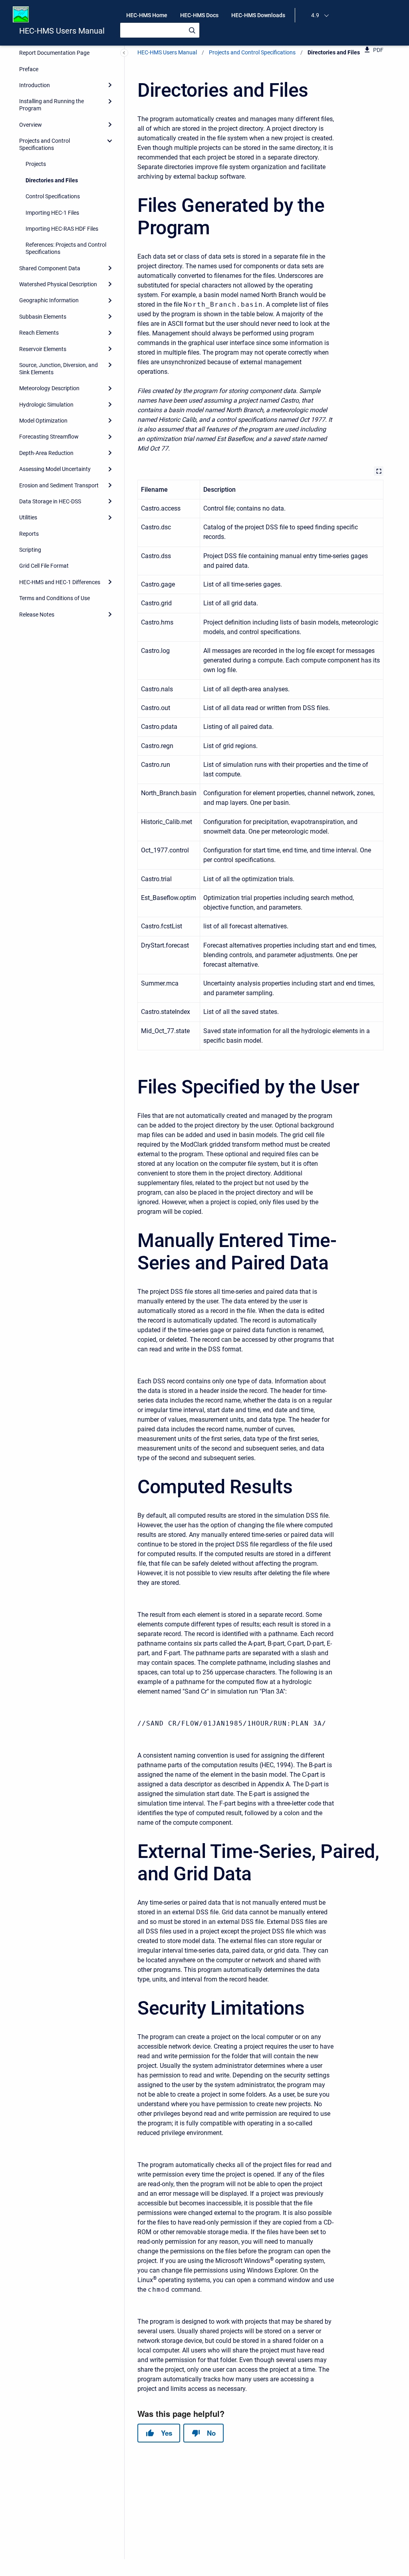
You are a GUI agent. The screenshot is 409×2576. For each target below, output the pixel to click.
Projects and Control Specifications (45, 144)
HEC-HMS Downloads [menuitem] (258, 15)
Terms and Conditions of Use (55, 598)
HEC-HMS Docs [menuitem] (199, 15)
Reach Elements (39, 333)
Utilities (28, 517)
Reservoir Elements (43, 349)
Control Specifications (53, 196)
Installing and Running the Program (52, 105)
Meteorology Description (49, 388)
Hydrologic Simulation (46, 405)
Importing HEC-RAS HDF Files (62, 229)
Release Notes (37, 615)
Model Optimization (43, 421)
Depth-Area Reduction (46, 453)
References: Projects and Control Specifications (66, 248)
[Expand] (110, 85)
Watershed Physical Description (58, 284)
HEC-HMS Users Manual (62, 31)
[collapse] (110, 141)
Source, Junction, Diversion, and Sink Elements (59, 369)
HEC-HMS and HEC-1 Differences (60, 582)
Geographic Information (49, 300)
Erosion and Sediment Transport (59, 485)
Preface (29, 69)
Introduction (35, 85)
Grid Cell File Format (44, 566)
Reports (29, 534)
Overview (31, 125)
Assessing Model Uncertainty (55, 469)
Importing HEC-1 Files (52, 213)
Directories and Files (52, 180)
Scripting (30, 550)
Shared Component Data (50, 268)
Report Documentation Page (54, 53)
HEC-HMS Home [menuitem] (147, 15)
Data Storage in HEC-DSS (50, 501)
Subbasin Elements (43, 317)
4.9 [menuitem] (315, 15)
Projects (36, 164)
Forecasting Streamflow (49, 437)
